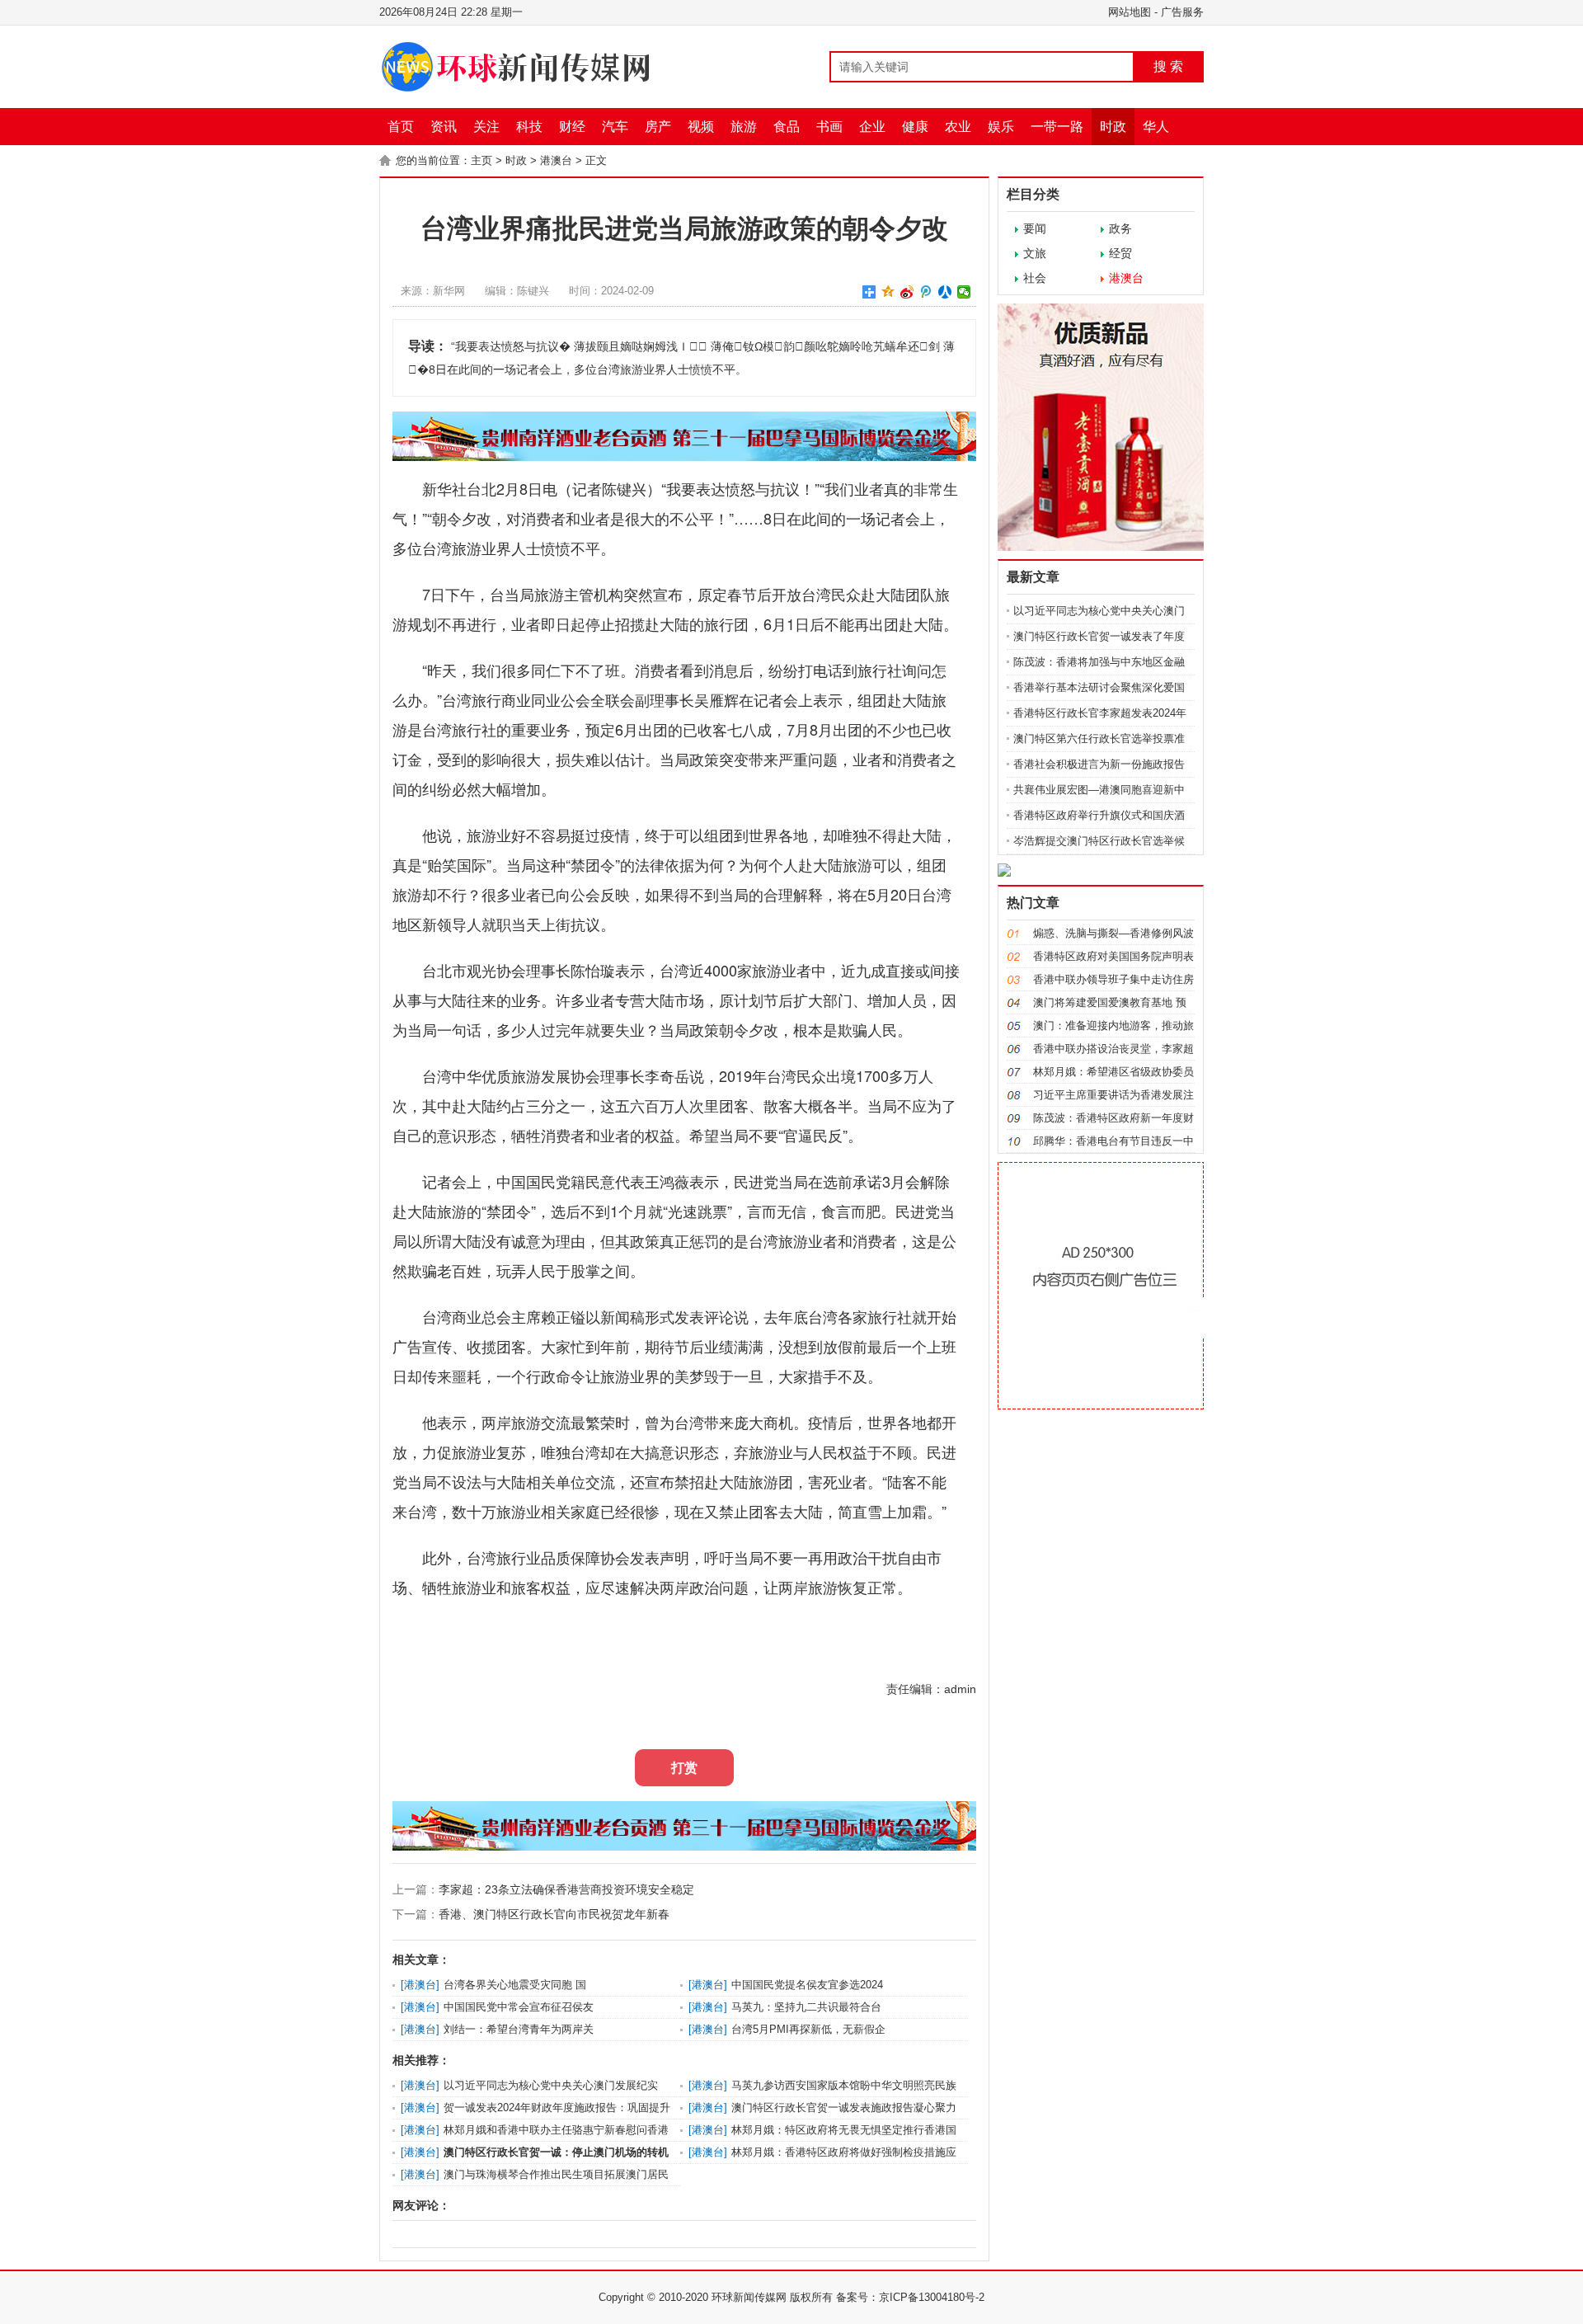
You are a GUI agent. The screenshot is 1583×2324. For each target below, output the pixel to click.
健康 (915, 127)
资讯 (444, 127)
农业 (958, 127)
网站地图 (1130, 12)
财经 (572, 127)
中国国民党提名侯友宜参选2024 (807, 1985)
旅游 (744, 127)
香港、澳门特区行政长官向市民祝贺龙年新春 (554, 1914)
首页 (401, 127)
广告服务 (1182, 12)
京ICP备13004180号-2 (932, 2297)
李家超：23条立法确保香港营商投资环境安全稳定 (566, 1889)
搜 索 (1168, 66)
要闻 (1035, 228)
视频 (701, 127)
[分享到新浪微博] (907, 292)
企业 (872, 127)
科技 (529, 127)
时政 (1113, 127)
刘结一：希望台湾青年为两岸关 (519, 2029)
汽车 (615, 127)
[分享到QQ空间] (888, 292)
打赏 (684, 1768)
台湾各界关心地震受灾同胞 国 (515, 1985)
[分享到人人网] (945, 292)
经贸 (1120, 253)
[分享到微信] (964, 292)
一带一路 (1057, 127)
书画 (829, 127)
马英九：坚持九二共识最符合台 (806, 2007)
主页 (481, 160)
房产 (658, 127)
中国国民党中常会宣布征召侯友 (519, 2007)
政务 (1120, 228)
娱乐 (1001, 127)
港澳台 (556, 160)
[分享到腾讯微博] (926, 292)
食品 (787, 127)
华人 (1156, 127)
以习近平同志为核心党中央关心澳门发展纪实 (551, 2085)
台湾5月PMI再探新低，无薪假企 (808, 2029)
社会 (1035, 278)
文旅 (1035, 253)
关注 (486, 127)
